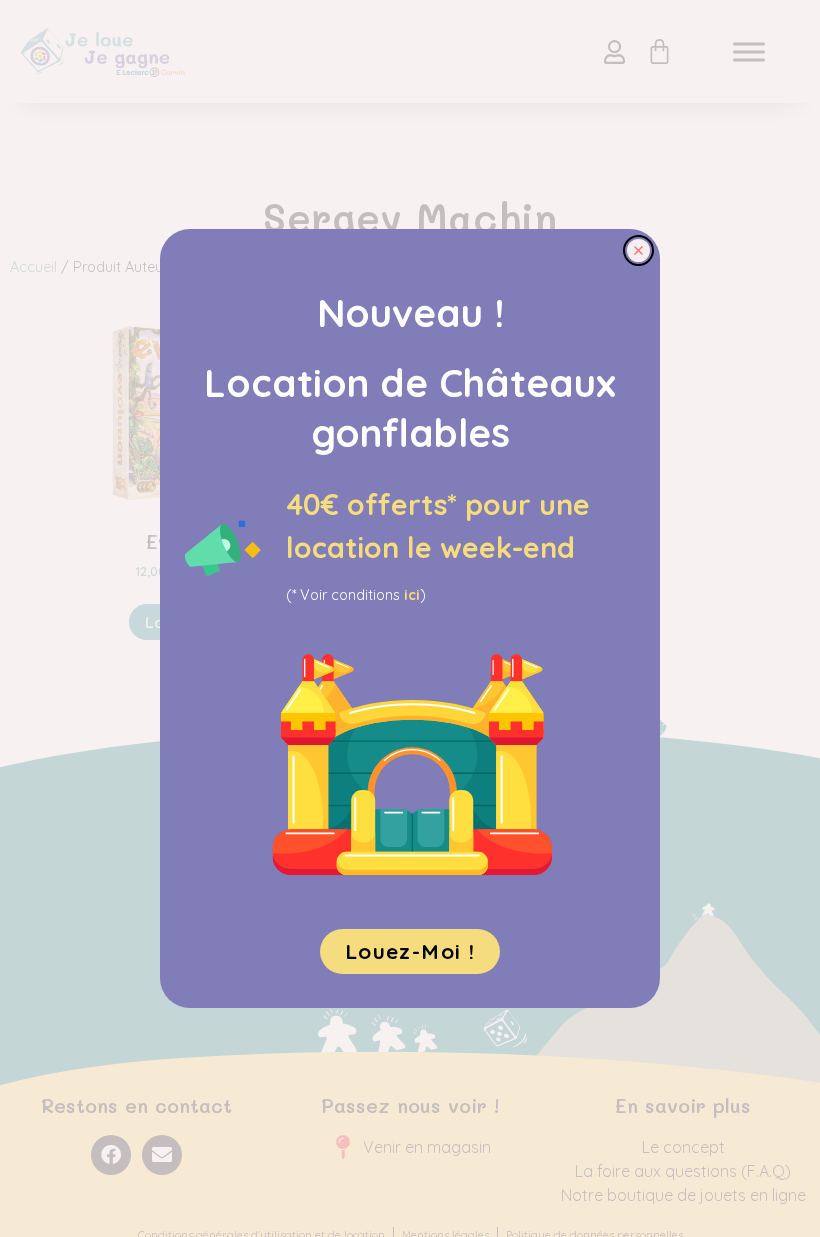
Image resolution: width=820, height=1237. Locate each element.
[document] (410, 618)
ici (412, 595)
